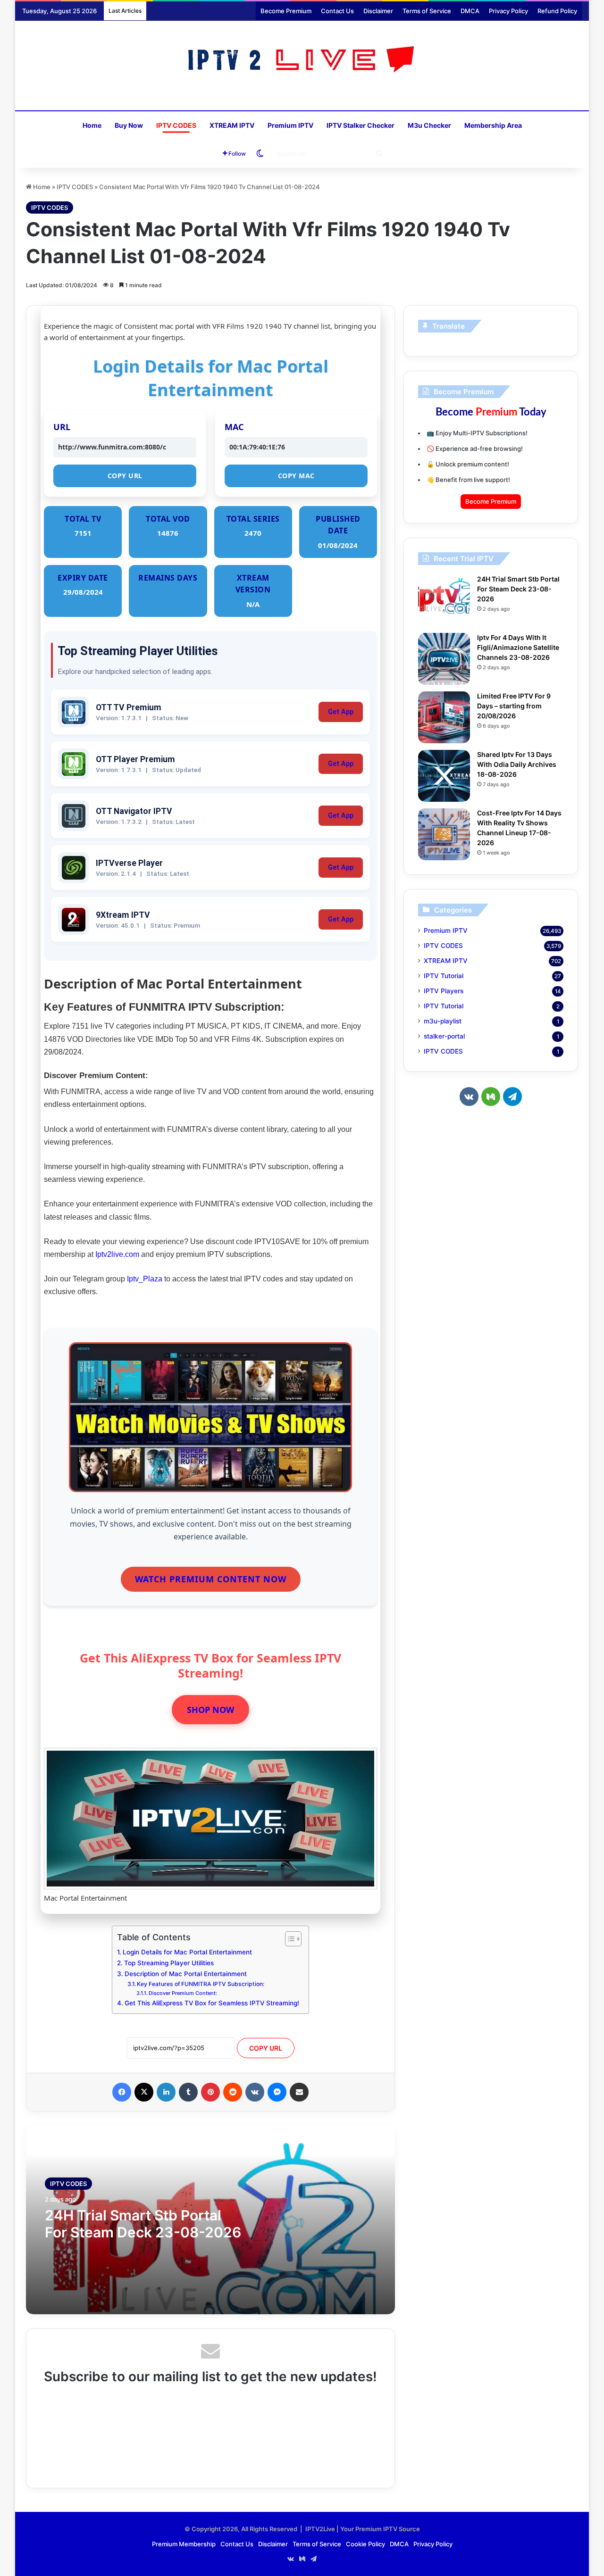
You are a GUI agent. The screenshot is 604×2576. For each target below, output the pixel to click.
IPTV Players (444, 991)
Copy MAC (296, 476)
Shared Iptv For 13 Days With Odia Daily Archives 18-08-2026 (517, 764)
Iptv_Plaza (145, 1279)
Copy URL (125, 476)
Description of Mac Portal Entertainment (186, 1974)
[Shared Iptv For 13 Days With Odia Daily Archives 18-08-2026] (444, 776)
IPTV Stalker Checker (361, 125)
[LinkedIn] (166, 2092)
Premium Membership (184, 2544)
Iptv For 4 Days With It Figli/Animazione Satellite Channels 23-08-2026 (518, 647)
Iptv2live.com (117, 1254)
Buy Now (129, 125)
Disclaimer (378, 11)
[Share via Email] (299, 2092)
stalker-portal (444, 1036)
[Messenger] (277, 2092)
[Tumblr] (188, 2092)
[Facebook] (122, 2092)
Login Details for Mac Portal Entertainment (187, 1952)
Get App (341, 712)
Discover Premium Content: (183, 1993)
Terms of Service (427, 11)
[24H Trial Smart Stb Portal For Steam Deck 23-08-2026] (444, 600)
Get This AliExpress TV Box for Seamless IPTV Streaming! (212, 2003)
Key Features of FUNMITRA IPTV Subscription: (201, 1984)
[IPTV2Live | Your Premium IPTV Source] (302, 61)
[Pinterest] (210, 2092)
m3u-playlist (443, 1021)
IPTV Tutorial (444, 976)
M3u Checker (429, 125)
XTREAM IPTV (232, 125)
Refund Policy (557, 11)
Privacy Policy (508, 11)
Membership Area (493, 125)
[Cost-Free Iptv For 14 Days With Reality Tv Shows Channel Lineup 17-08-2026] (444, 834)
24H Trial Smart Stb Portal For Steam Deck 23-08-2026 (143, 2224)
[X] (144, 2092)
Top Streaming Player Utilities (169, 1963)
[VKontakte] (255, 2092)
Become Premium (286, 11)
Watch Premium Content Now (211, 1579)
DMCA (470, 11)
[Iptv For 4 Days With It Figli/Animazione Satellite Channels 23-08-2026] (444, 659)
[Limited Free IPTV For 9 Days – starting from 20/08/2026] (444, 717)
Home (92, 125)
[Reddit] (233, 2092)
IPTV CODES (176, 125)
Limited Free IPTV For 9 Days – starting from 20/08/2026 (514, 706)
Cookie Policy (365, 2544)
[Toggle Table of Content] (289, 1939)
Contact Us (337, 11)
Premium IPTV (290, 125)
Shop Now (210, 1710)
